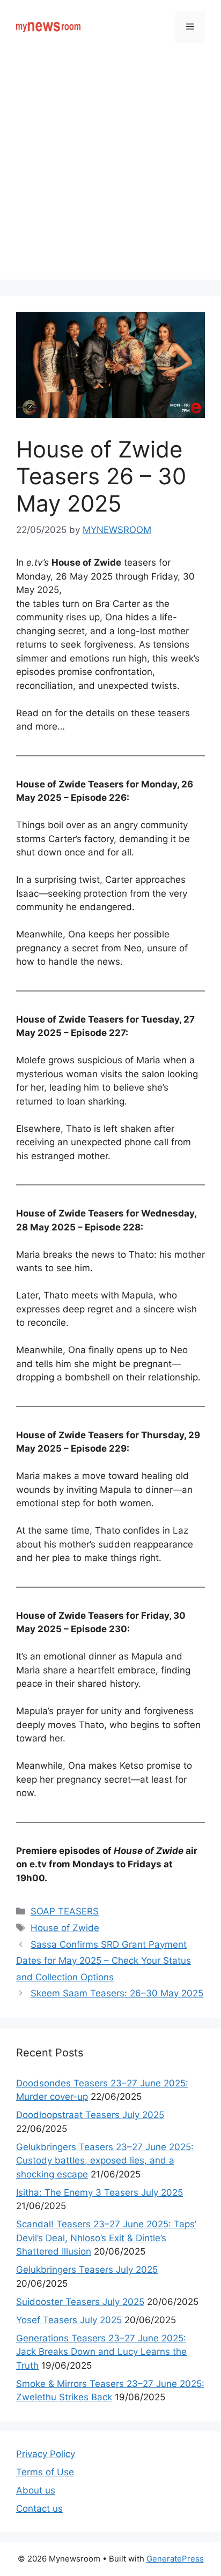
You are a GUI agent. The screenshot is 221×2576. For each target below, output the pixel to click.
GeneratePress (175, 2559)
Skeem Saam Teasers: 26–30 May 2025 (117, 1993)
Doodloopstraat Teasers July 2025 (90, 2115)
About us (36, 2490)
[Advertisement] (110, 169)
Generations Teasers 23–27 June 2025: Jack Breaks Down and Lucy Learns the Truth (101, 2352)
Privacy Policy (46, 2454)
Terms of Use (45, 2472)
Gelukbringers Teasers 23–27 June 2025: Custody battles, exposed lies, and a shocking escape (105, 2161)
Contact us (39, 2509)
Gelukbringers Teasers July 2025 (87, 2270)
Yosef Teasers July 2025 (69, 2320)
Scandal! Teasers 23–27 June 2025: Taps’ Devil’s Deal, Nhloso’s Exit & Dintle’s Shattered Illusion (106, 2238)
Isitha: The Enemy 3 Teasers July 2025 (100, 2192)
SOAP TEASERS (65, 1911)
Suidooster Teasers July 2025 (80, 2302)
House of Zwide (65, 1928)
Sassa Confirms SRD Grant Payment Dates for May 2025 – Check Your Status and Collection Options (104, 1961)
